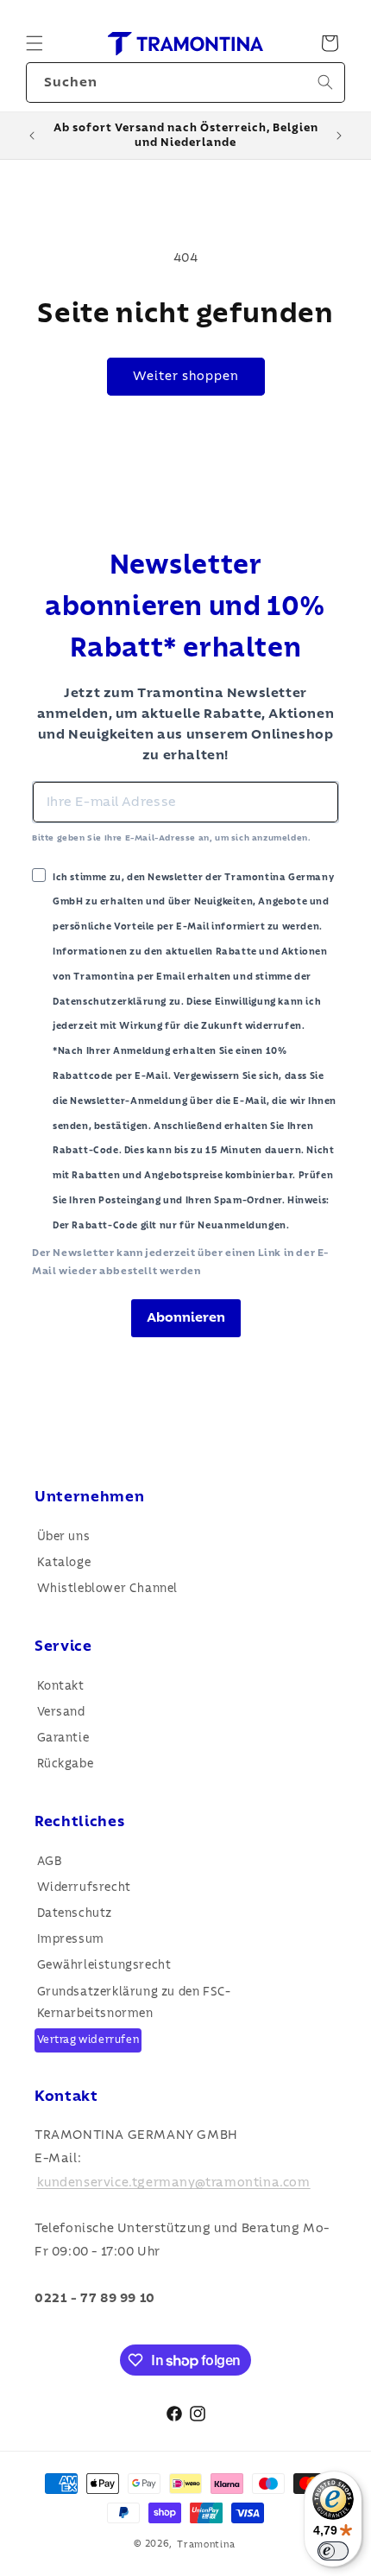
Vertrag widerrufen (88, 2040)
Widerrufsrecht (84, 1888)
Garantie (63, 1738)
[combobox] (185, 82)
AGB (50, 1862)
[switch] (333, 2551)
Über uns (64, 1537)
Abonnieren (186, 1317)
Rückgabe (66, 1764)
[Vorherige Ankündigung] (32, 136)
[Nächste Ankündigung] (339, 136)
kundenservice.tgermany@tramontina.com (174, 2182)
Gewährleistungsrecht (104, 1965)
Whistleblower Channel (108, 1589)
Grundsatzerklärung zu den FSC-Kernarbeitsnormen (134, 2003)
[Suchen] (325, 82)
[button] (35, 43)
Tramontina (206, 2544)
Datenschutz (75, 1913)
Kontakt (61, 1686)
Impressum (71, 1939)
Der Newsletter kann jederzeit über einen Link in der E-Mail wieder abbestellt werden (180, 1262)
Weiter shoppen (186, 376)
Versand (61, 1712)
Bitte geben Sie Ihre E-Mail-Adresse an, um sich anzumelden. (171, 838)
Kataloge (64, 1563)
